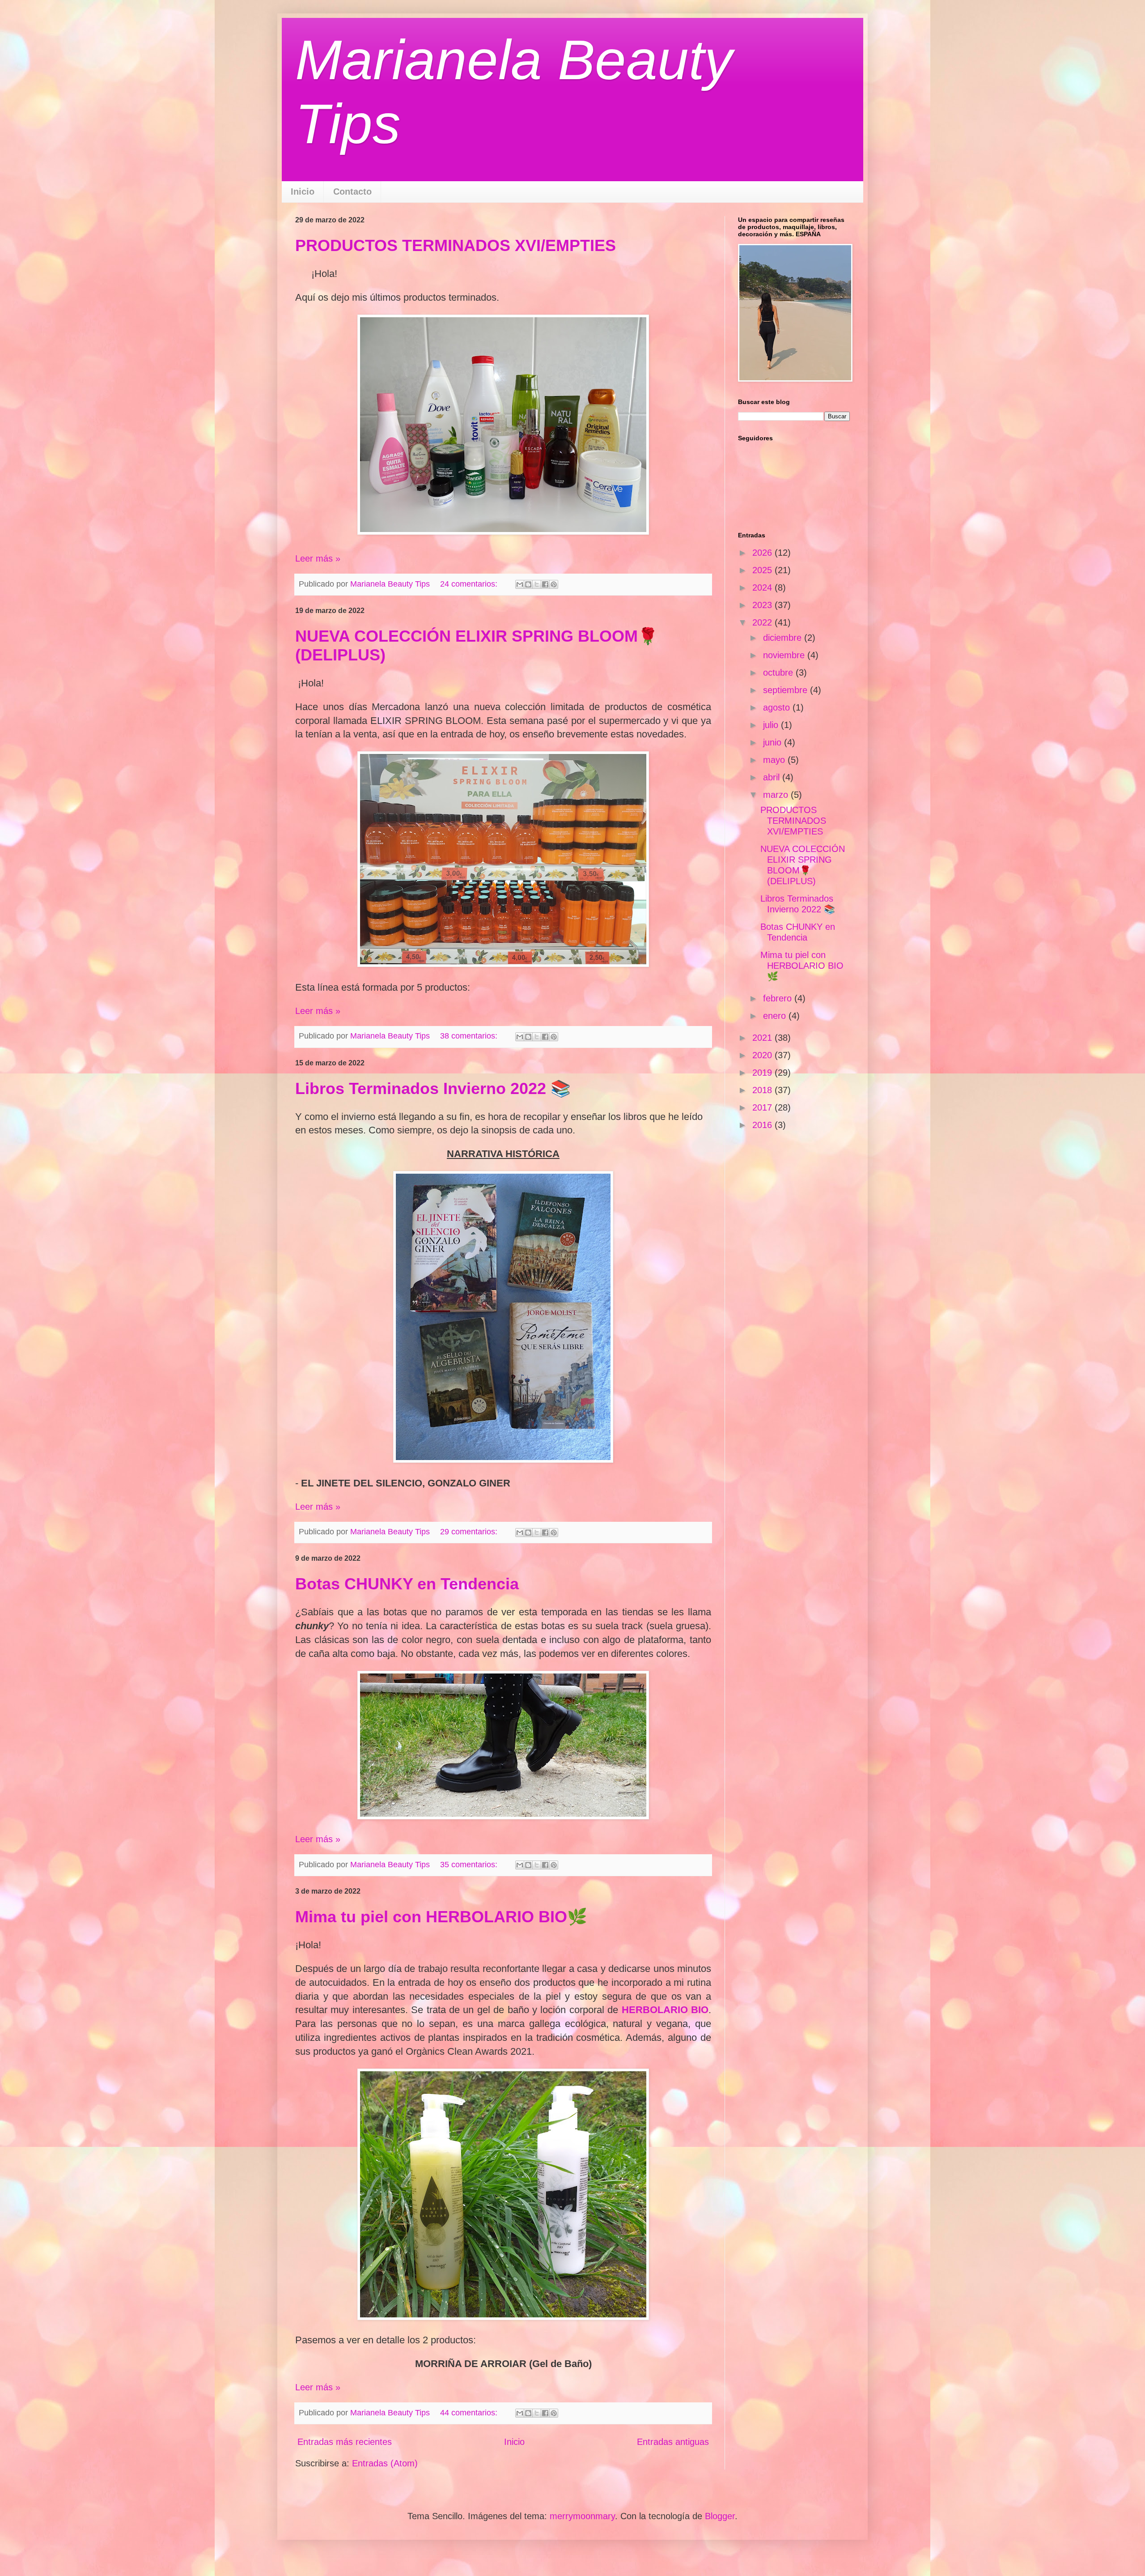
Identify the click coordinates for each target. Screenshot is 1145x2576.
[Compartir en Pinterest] (554, 584)
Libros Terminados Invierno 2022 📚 (433, 1088)
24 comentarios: (470, 584)
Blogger (720, 2516)
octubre (779, 673)
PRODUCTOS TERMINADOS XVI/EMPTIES (456, 245)
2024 (763, 588)
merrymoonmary (582, 2516)
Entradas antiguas (673, 2442)
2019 (763, 1073)
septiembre (787, 690)
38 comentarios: (470, 1036)
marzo (777, 795)
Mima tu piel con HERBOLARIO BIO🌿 (441, 1917)
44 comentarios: (470, 2413)
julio (772, 725)
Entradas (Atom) (385, 2463)
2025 (763, 570)
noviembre (785, 655)
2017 (763, 1107)
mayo (775, 760)
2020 (763, 1055)
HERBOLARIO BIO (665, 2010)
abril (773, 777)
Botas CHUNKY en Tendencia (407, 1584)
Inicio (303, 192)
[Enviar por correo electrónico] (520, 584)
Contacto (352, 192)
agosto (778, 707)
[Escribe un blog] (528, 584)
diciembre (784, 638)
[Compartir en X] (537, 584)
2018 (763, 1090)
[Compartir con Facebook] (545, 584)
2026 (763, 553)
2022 (763, 622)
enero (776, 1016)
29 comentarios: (470, 1532)
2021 (763, 1038)
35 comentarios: (470, 1865)
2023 (763, 605)
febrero (779, 998)
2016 (763, 1125)
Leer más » (318, 558)
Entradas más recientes (345, 2442)
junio (774, 742)
